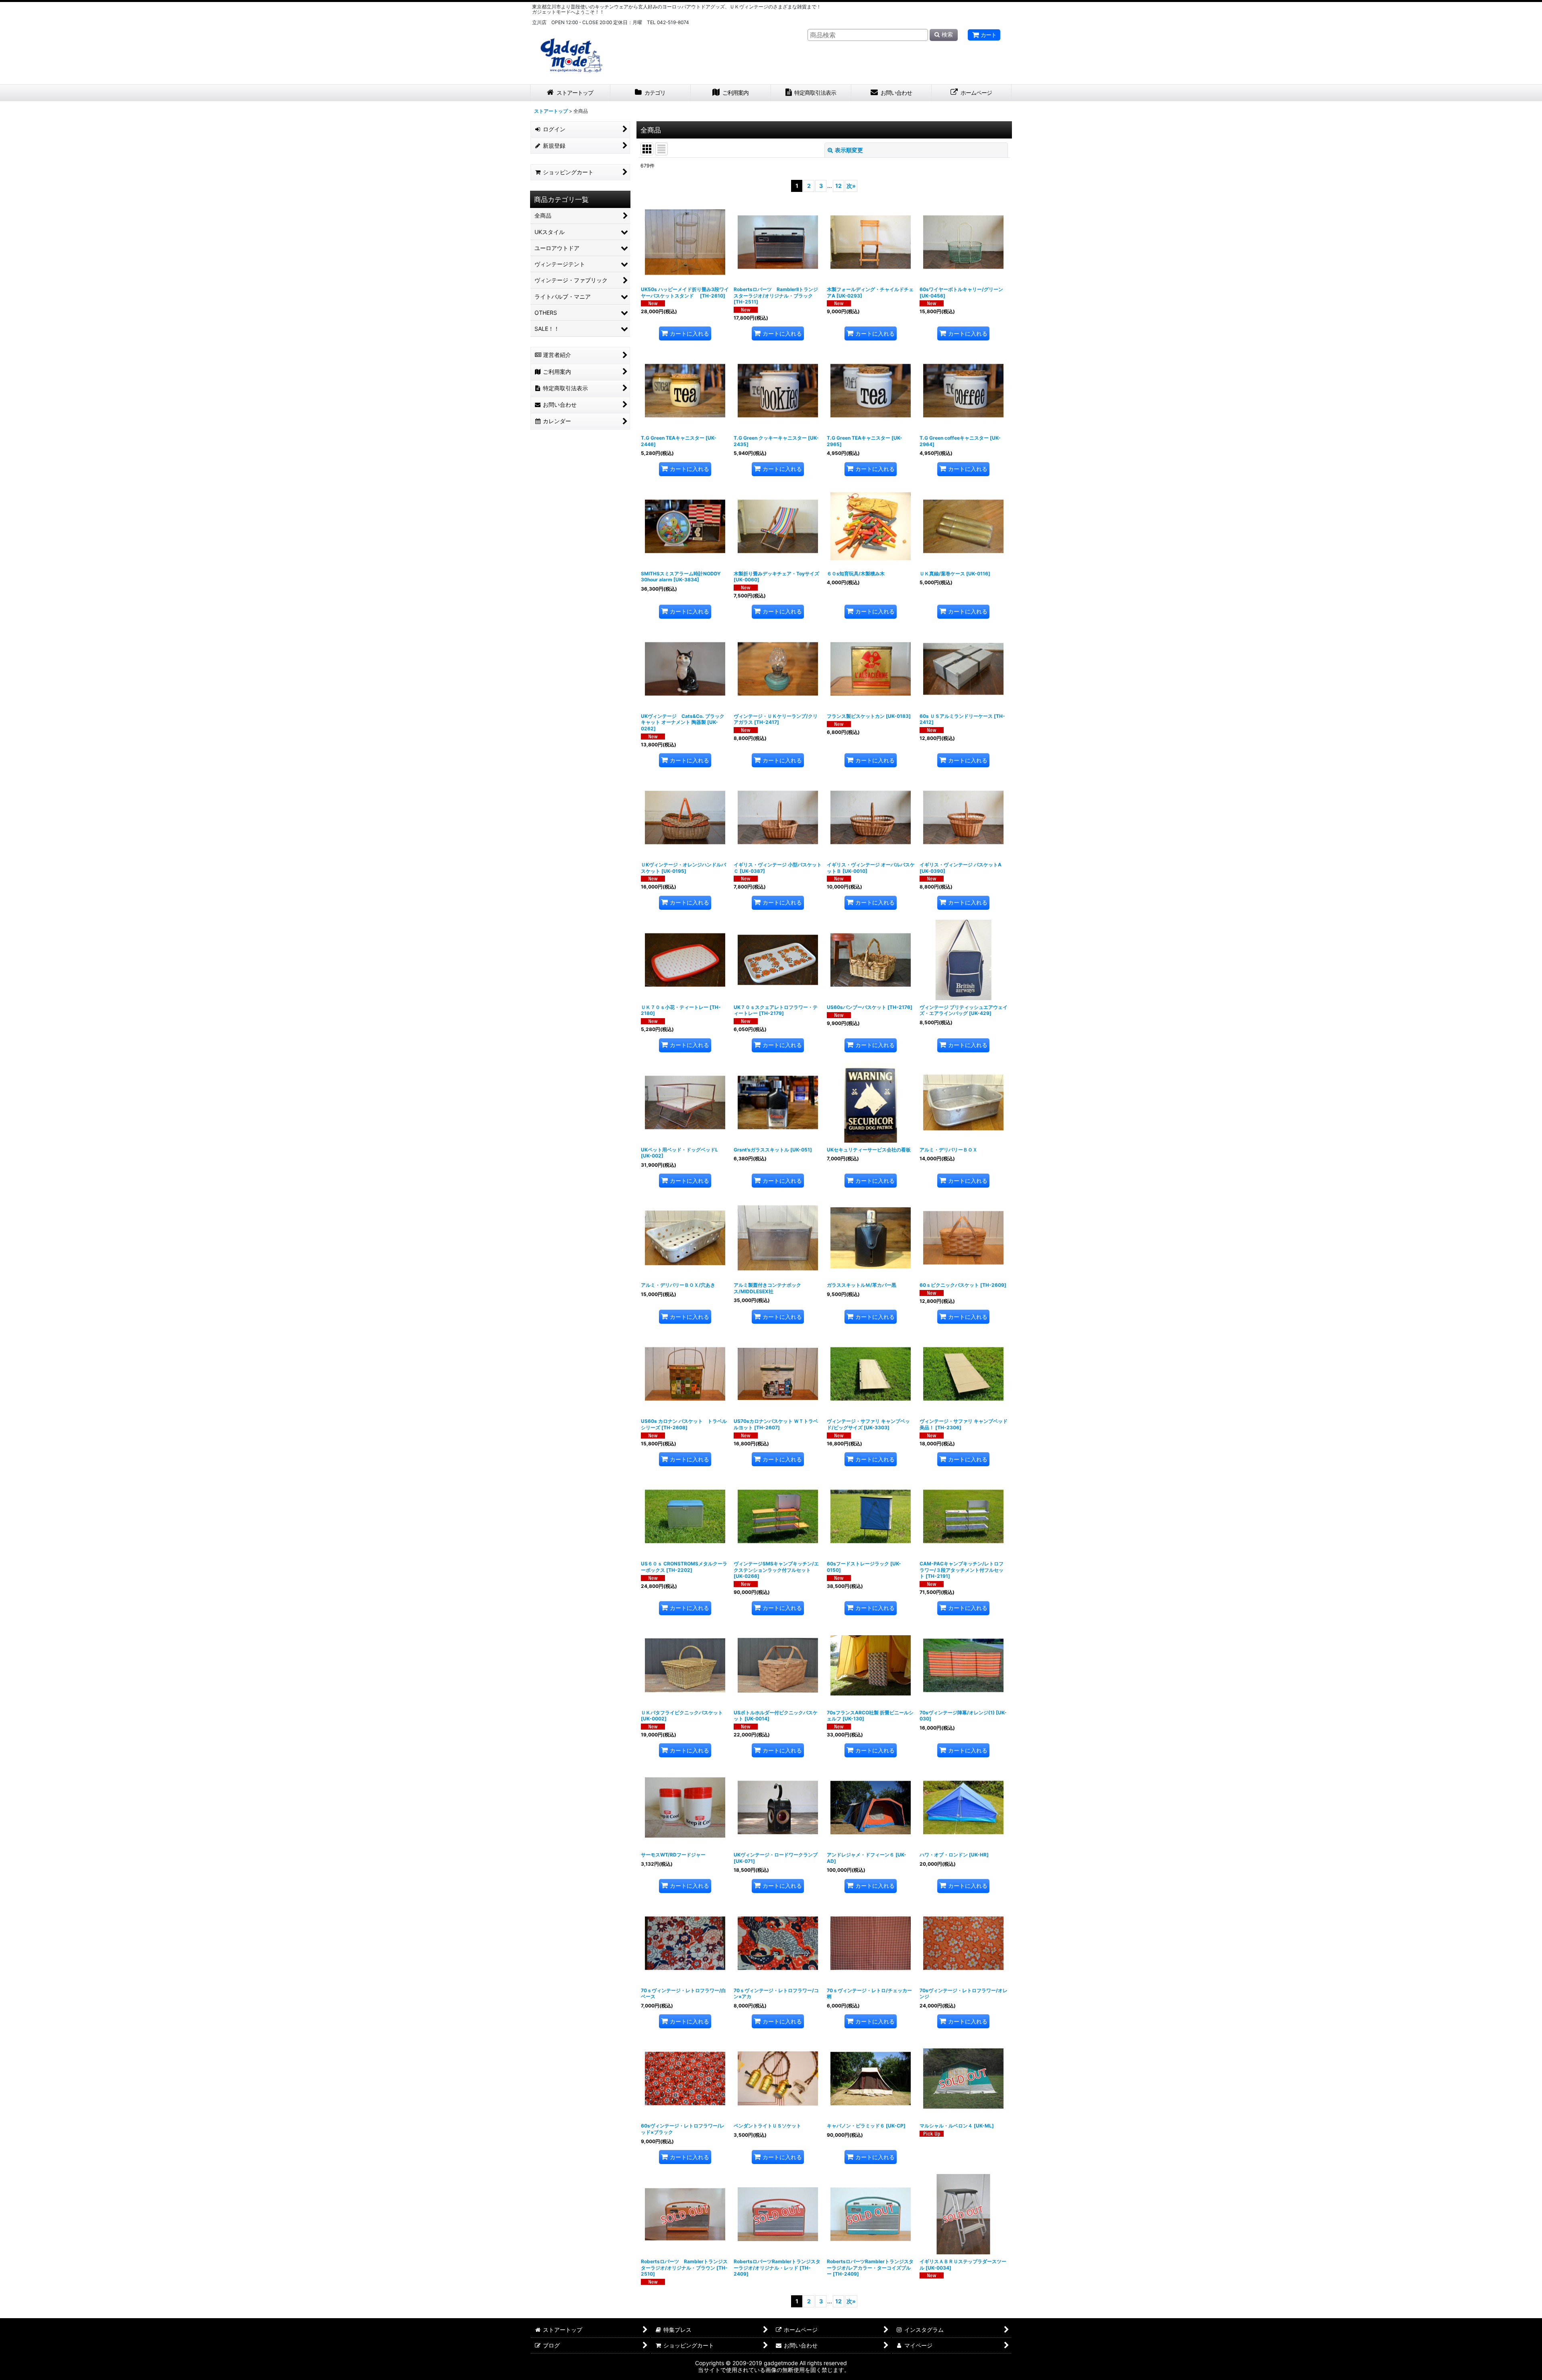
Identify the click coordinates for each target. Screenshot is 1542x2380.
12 (838, 186)
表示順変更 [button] (849, 150)
